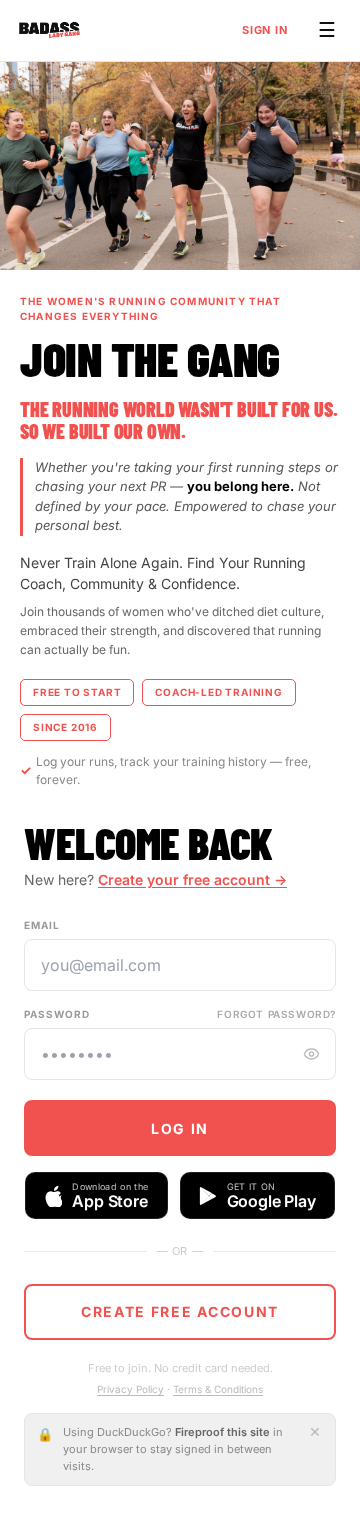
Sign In (265, 30)
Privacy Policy (130, 1389)
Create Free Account (180, 1311)
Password (57, 1014)
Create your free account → (192, 879)
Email (42, 925)
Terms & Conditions (218, 1389)
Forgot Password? (276, 1014)
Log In (180, 1128)
